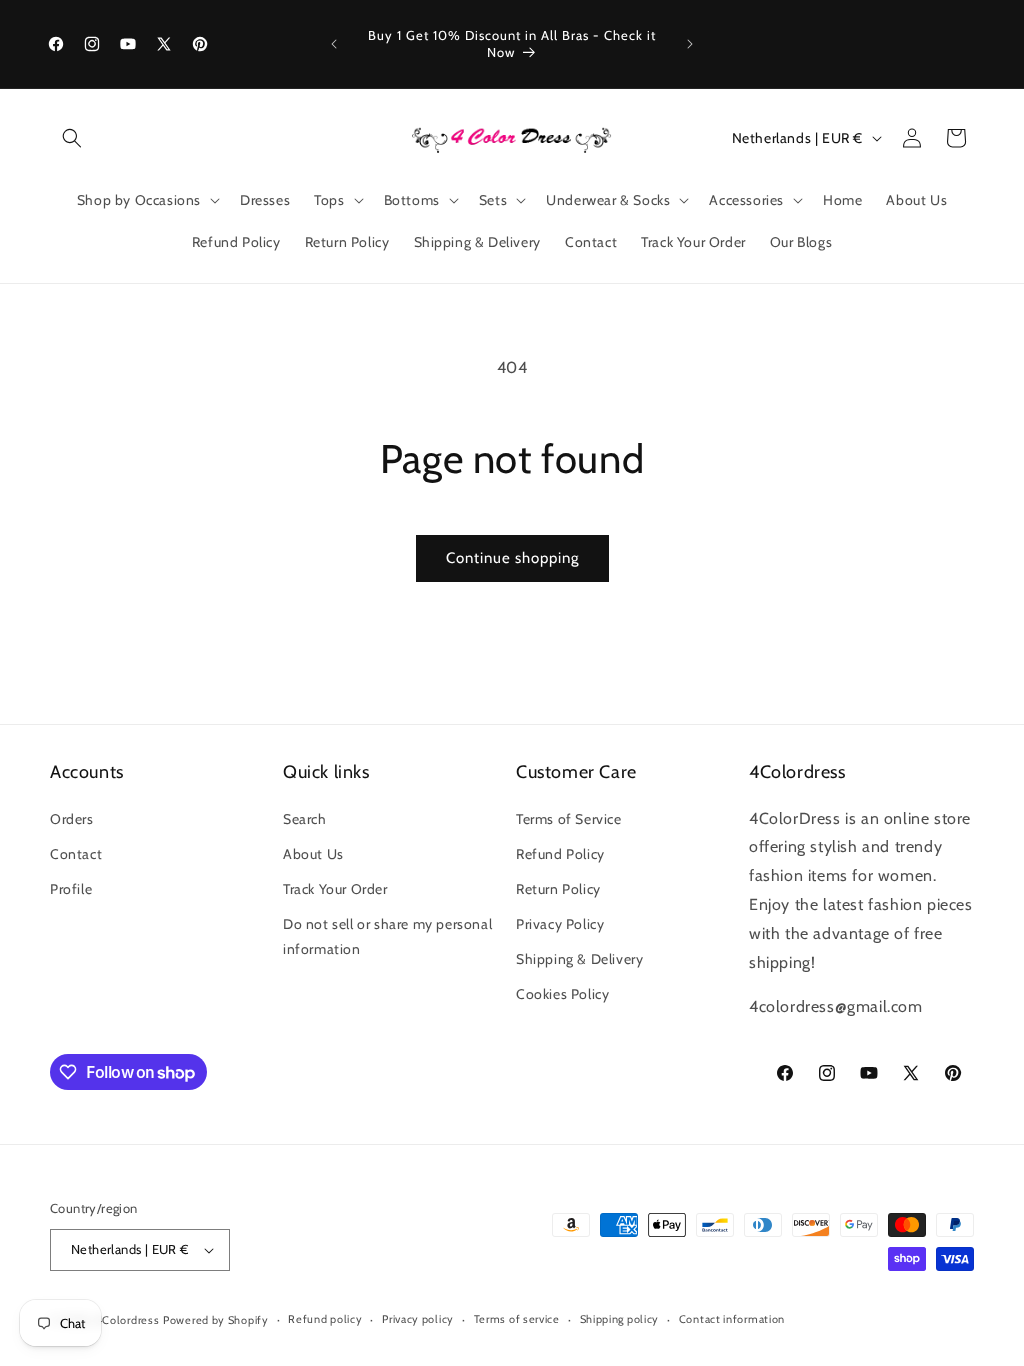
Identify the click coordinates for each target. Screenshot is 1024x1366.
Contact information (732, 1319)
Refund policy (325, 1319)
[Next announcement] (690, 44)
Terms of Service (569, 819)
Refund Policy (560, 854)
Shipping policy (620, 1319)
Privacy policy (418, 1319)
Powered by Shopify (216, 1320)
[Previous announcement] (334, 44)
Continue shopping (512, 558)
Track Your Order (335, 889)
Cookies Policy (562, 994)
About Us (313, 854)
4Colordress (128, 1320)
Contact (76, 854)
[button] (72, 138)
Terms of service (517, 1319)
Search (305, 819)
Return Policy (558, 889)
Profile (71, 889)
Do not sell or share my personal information (387, 936)
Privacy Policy (560, 924)
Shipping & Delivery (579, 959)
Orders (72, 819)
